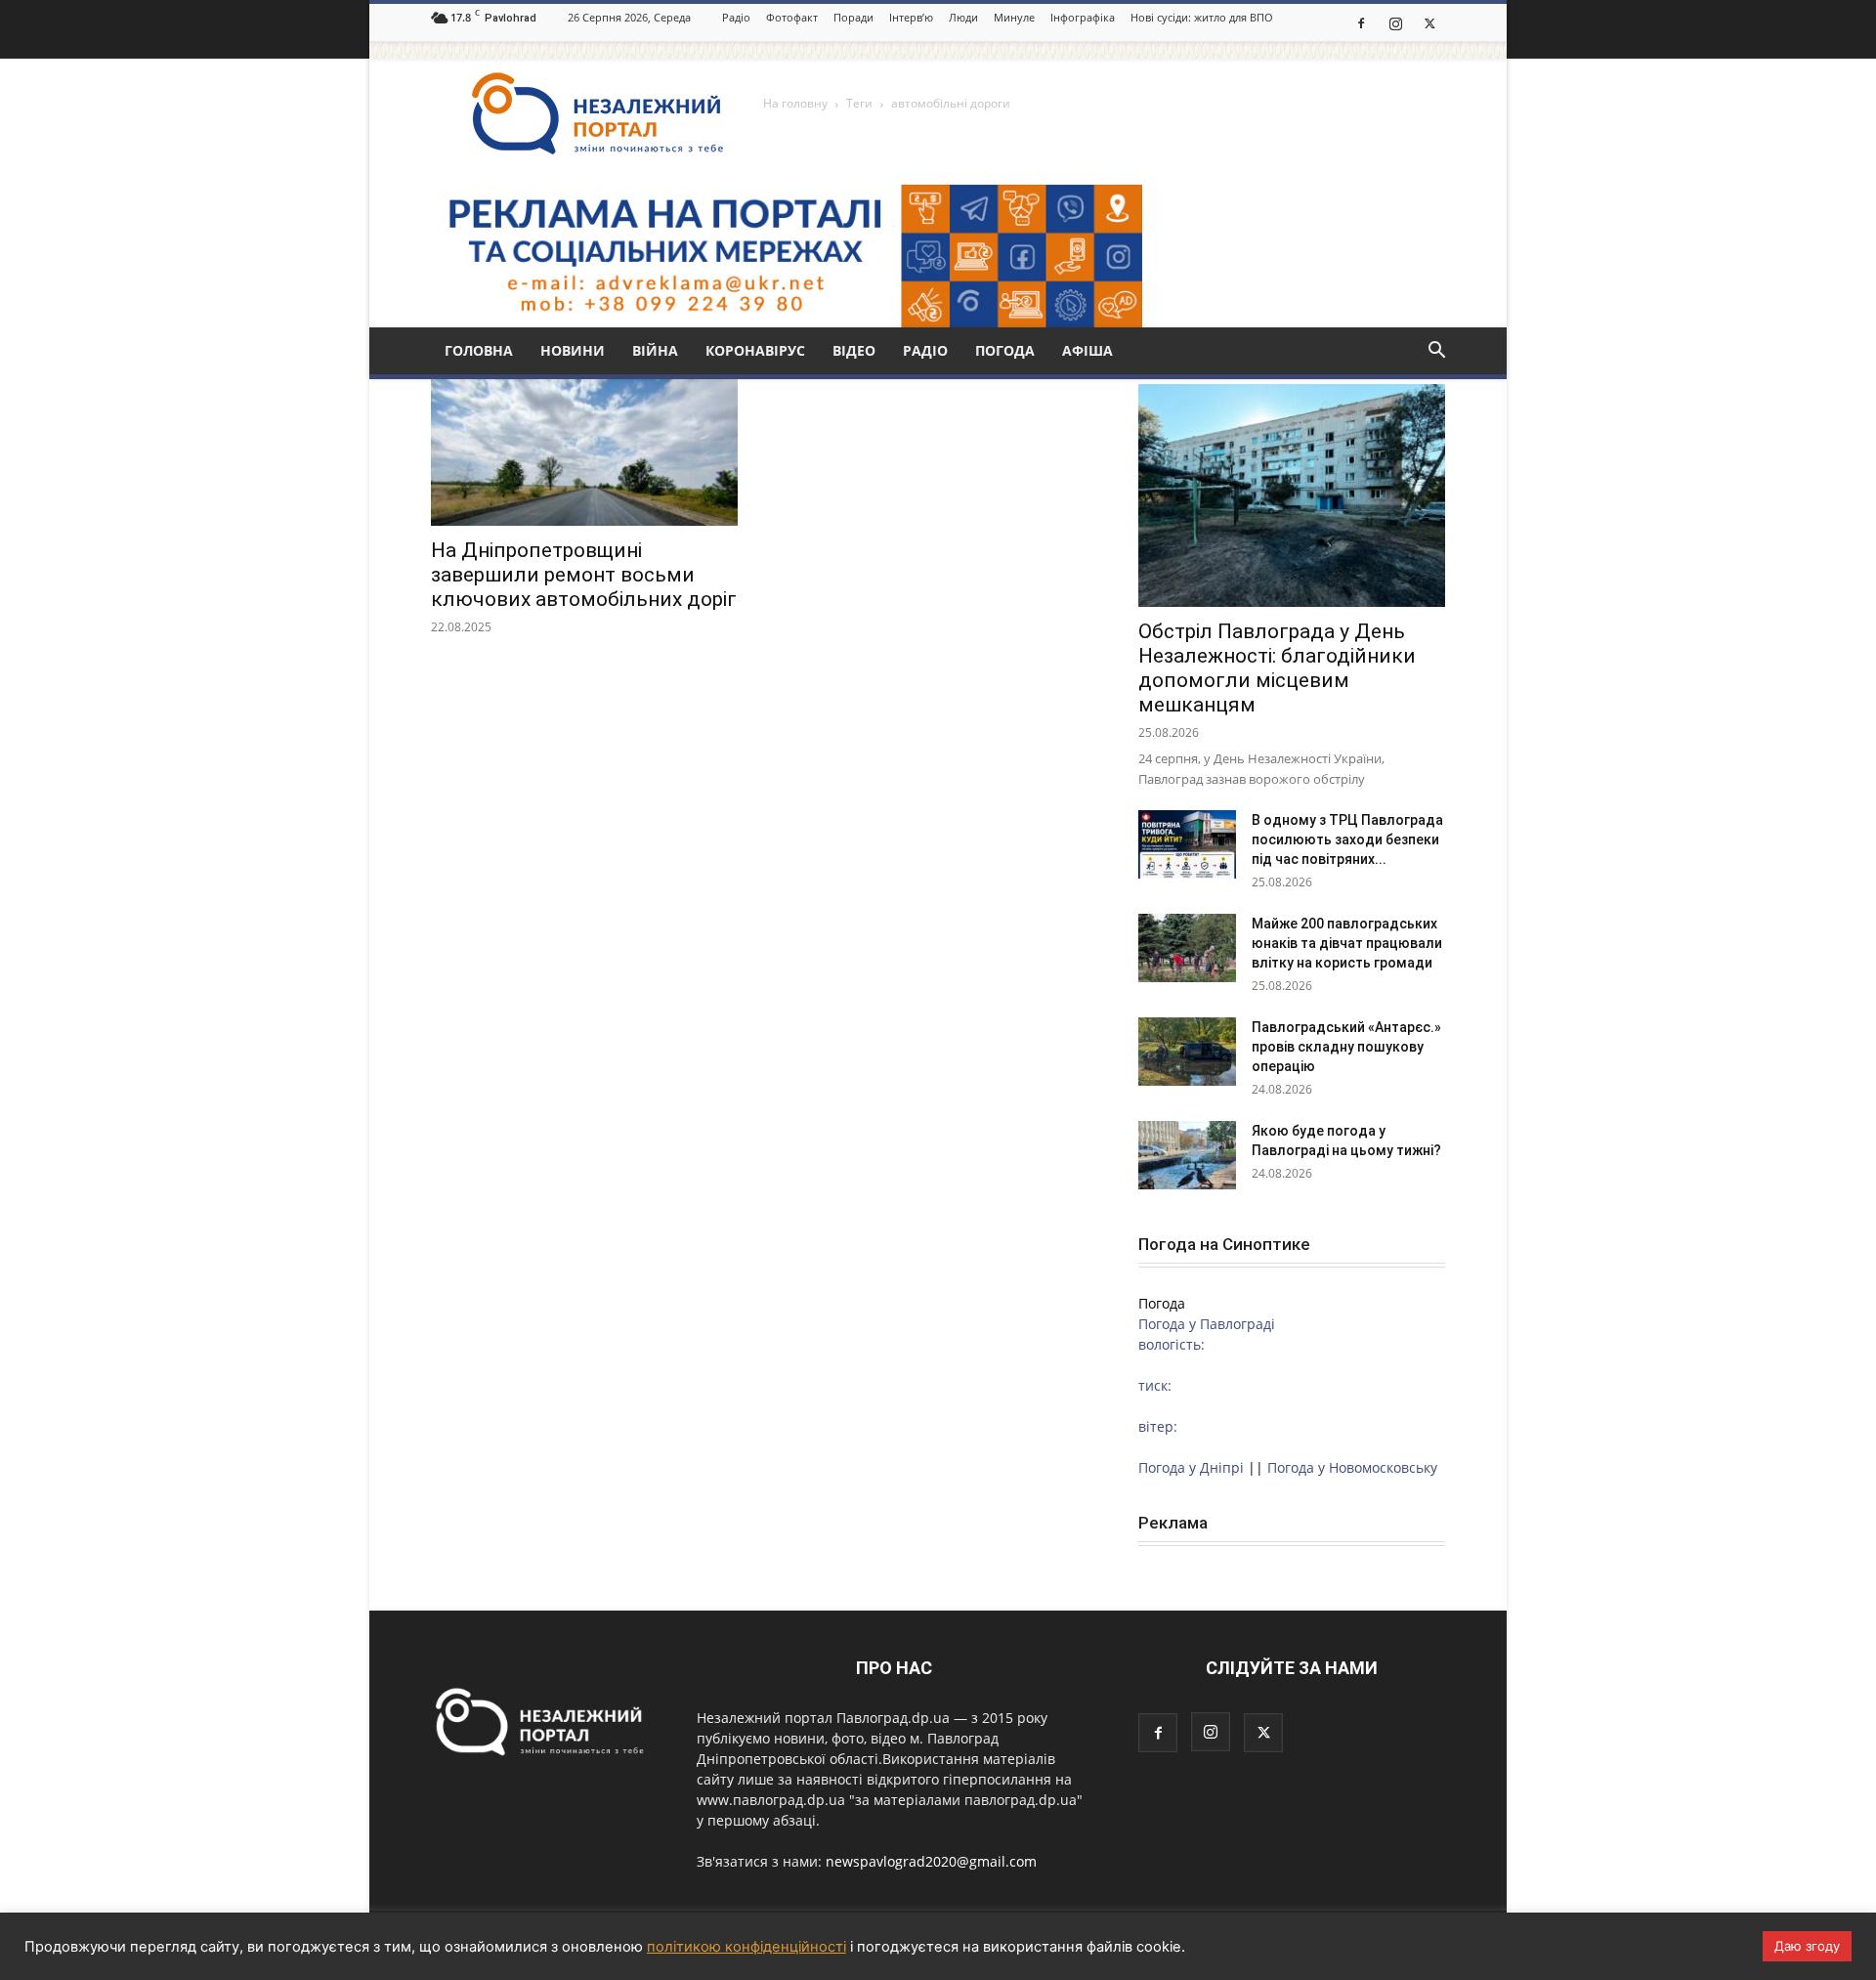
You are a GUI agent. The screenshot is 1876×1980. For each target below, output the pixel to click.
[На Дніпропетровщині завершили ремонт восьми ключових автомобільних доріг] (584, 450)
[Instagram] (1395, 22)
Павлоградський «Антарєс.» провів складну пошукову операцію (1346, 1047)
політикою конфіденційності (746, 1947)
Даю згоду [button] (1807, 1946)
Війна (655, 350)
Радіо (736, 17)
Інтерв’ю (911, 17)
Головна (479, 350)
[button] (1436, 352)
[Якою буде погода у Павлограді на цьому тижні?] (1187, 1155)
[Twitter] (1429, 22)
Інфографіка (1083, 17)
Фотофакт (792, 17)
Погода (1005, 350)
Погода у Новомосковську (1352, 1467)
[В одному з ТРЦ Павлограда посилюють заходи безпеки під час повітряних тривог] (1187, 844)
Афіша (1087, 350)
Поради (853, 17)
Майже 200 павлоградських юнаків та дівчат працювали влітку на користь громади (1347, 943)
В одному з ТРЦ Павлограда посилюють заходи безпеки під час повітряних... (1347, 839)
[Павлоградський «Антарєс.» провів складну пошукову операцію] (1187, 1052)
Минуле (1014, 17)
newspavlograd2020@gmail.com (931, 1861)
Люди (963, 17)
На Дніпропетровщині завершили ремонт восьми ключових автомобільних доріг (584, 575)
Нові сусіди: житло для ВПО (1202, 17)
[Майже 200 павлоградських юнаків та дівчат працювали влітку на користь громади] (1187, 948)
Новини (573, 350)
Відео (854, 350)
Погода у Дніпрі (1191, 1467)
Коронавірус (755, 350)
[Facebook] (1361, 22)
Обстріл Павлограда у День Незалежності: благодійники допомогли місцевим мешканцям (1277, 668)
